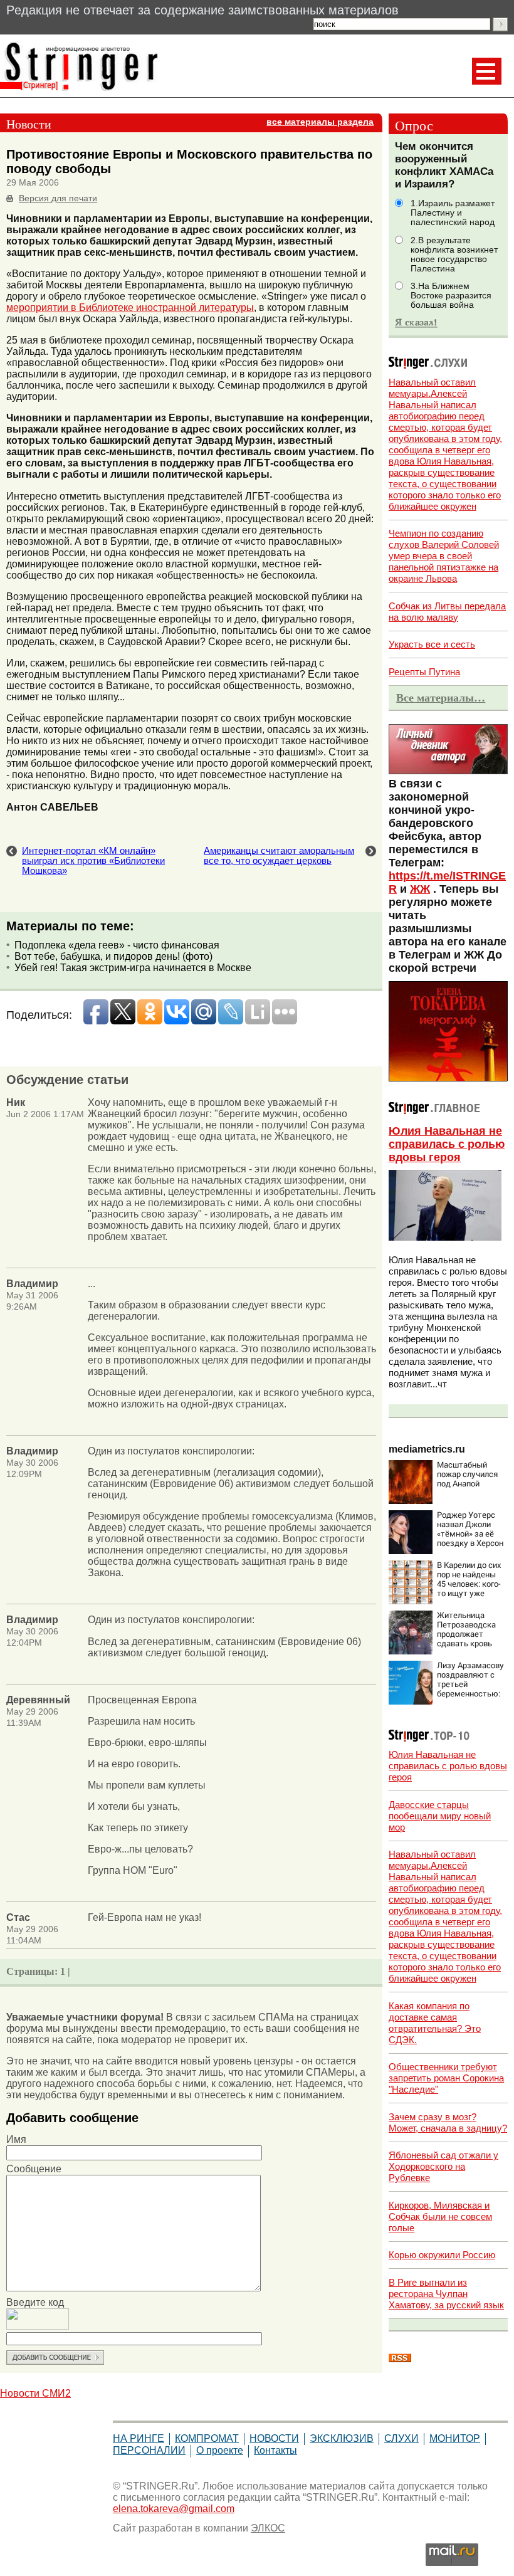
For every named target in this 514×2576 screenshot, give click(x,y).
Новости (274, 2438)
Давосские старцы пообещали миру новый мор (440, 1816)
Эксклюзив (342, 2438)
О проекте (220, 2450)
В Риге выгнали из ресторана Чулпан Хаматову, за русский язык (446, 2294)
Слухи (401, 2438)
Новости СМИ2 (35, 2393)
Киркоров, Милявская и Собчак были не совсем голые (440, 2216)
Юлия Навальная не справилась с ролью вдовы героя (447, 1144)
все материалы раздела (320, 122)
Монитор (455, 2438)
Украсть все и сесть (432, 644)
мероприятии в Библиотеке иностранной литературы (130, 308)
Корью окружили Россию (442, 2255)
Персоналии (149, 2450)
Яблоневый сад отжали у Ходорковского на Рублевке (443, 2166)
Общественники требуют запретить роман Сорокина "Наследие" (446, 2078)
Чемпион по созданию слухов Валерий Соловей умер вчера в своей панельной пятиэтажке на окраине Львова (444, 556)
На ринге (139, 2438)
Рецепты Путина (424, 672)
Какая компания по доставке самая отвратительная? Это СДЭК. (435, 2023)
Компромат (207, 2438)
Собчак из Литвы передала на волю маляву (447, 612)
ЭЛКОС (268, 2528)
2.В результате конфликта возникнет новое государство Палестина (454, 255)
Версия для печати (58, 198)
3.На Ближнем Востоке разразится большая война (451, 296)
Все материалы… (441, 698)
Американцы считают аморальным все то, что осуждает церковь (279, 856)
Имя (16, 2139)
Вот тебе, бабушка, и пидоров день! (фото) (113, 956)
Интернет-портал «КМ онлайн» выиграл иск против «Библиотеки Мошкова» (93, 861)
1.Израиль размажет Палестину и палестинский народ (453, 213)
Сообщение (34, 2169)
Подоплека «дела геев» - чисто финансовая (117, 945)
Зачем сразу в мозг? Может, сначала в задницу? (448, 2122)
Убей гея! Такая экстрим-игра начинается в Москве (133, 968)
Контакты (275, 2450)
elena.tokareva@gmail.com (174, 2509)
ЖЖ (420, 889)
